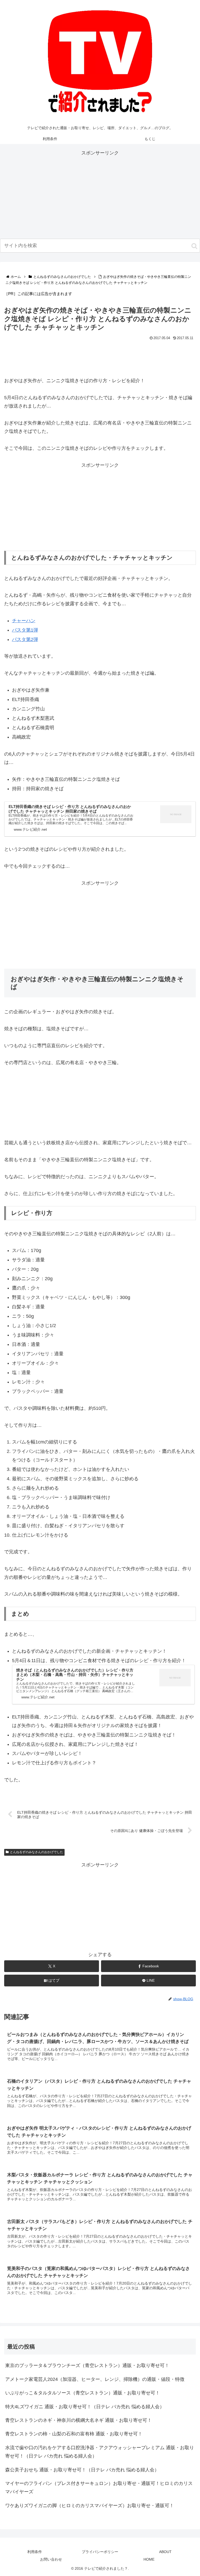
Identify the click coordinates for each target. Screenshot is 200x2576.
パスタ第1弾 (25, 630)
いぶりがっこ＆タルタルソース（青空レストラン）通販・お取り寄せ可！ (83, 2393)
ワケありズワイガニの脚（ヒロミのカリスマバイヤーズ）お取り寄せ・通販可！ (90, 2506)
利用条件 (35, 2552)
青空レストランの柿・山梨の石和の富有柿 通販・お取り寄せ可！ (74, 2434)
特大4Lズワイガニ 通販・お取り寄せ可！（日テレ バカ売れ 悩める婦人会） (85, 2407)
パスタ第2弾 (25, 639)
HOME (149, 2559)
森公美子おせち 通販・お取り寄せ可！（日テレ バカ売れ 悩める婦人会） (82, 2470)
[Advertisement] (100, 194)
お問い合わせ (51, 2559)
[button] (194, 246)
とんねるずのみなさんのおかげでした (36, 1852)
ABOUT (165, 2552)
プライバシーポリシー (100, 2552)
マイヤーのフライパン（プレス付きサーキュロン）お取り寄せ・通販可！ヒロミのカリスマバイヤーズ (99, 2488)
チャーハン (24, 621)
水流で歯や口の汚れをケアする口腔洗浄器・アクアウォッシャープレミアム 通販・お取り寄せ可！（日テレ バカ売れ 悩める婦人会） (100, 2452)
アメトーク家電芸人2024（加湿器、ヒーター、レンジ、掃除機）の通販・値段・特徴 (95, 2379)
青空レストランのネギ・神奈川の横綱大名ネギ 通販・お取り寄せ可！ (79, 2420)
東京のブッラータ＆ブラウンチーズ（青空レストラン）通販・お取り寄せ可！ (87, 2365)
